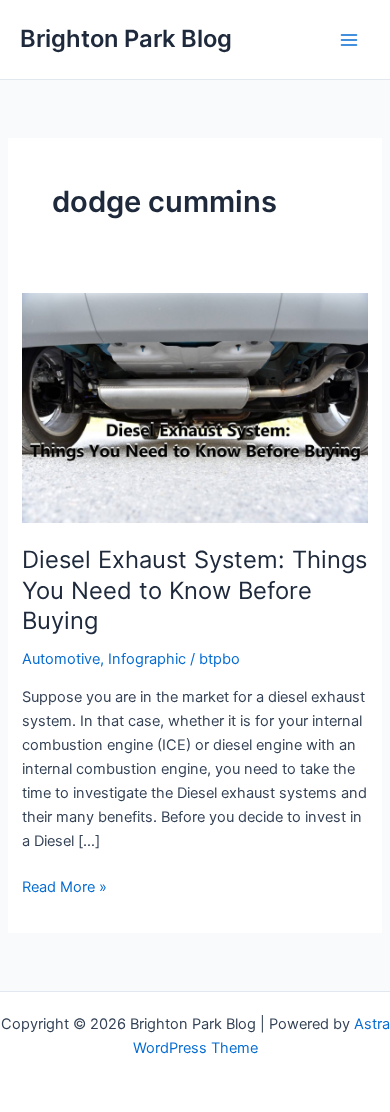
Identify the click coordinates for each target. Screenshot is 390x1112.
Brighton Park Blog (126, 38)
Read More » (64, 888)
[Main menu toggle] (349, 40)
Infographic (147, 659)
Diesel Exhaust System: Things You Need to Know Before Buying (194, 590)
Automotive (61, 659)
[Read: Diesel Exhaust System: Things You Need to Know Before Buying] (194, 407)
